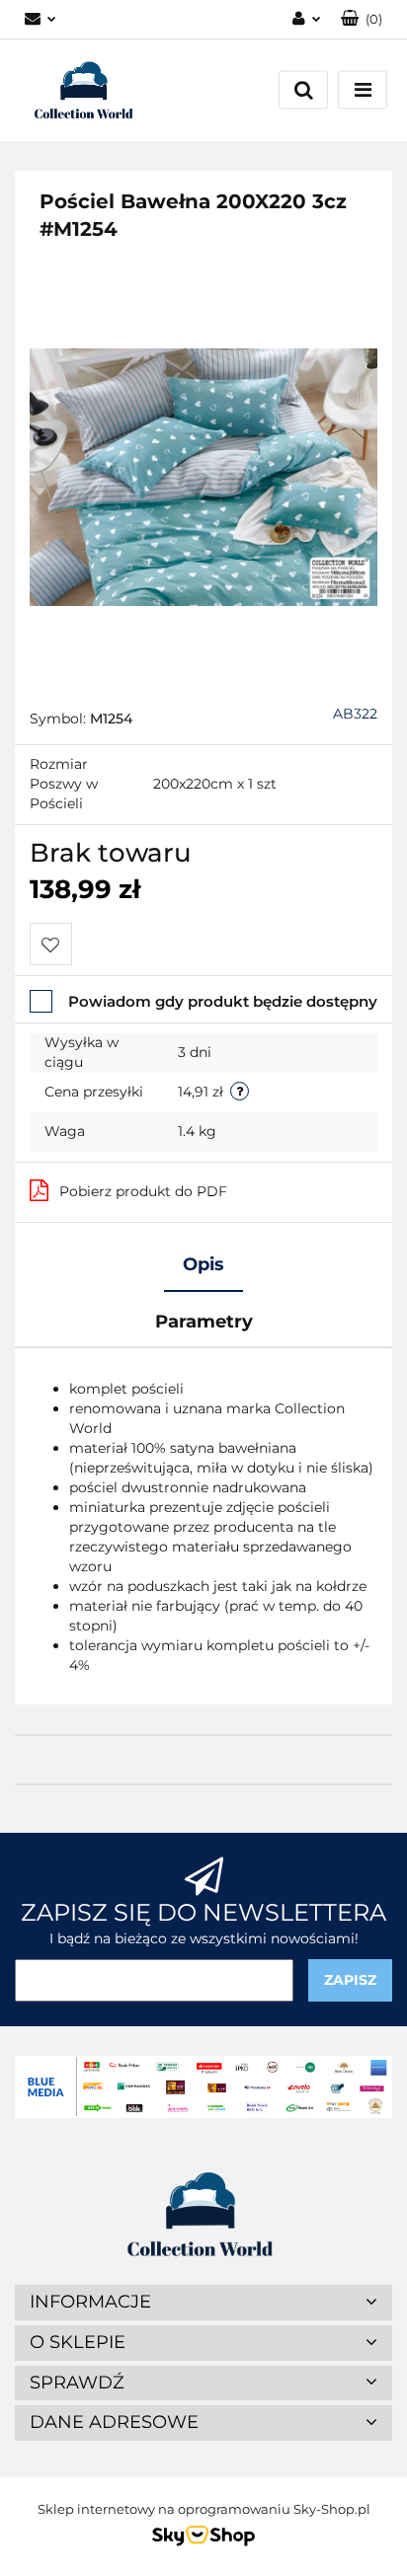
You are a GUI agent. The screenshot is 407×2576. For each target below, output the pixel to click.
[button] (362, 19)
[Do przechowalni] (51, 944)
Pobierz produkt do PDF (143, 1191)
